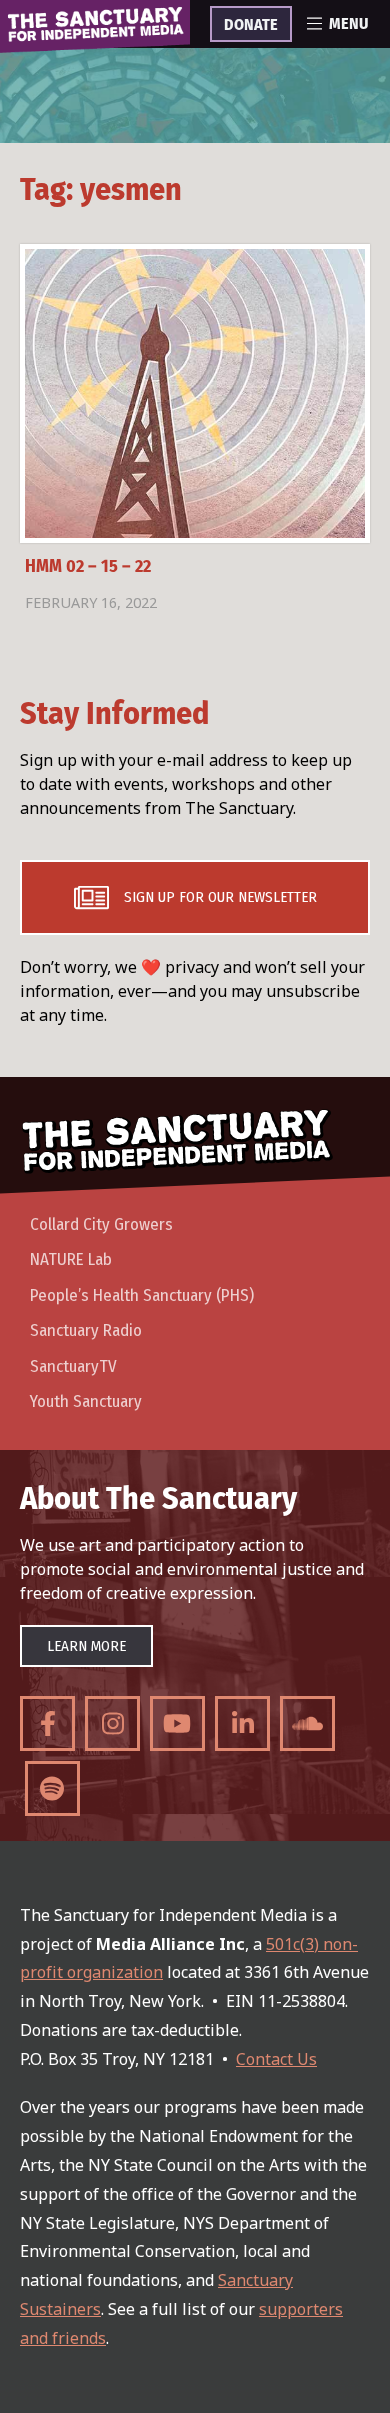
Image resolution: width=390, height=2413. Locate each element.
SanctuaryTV (73, 1366)
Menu (348, 24)
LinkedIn (242, 1723)
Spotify (52, 1788)
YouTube (177, 1723)
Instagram (112, 1723)
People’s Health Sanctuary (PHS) (142, 1295)
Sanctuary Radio (86, 1330)
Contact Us (276, 2059)
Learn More (86, 1646)
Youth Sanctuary (86, 1401)
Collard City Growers (101, 1224)
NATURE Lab (71, 1259)
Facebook (47, 1723)
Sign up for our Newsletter (220, 897)
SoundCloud (307, 1723)
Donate (251, 25)
